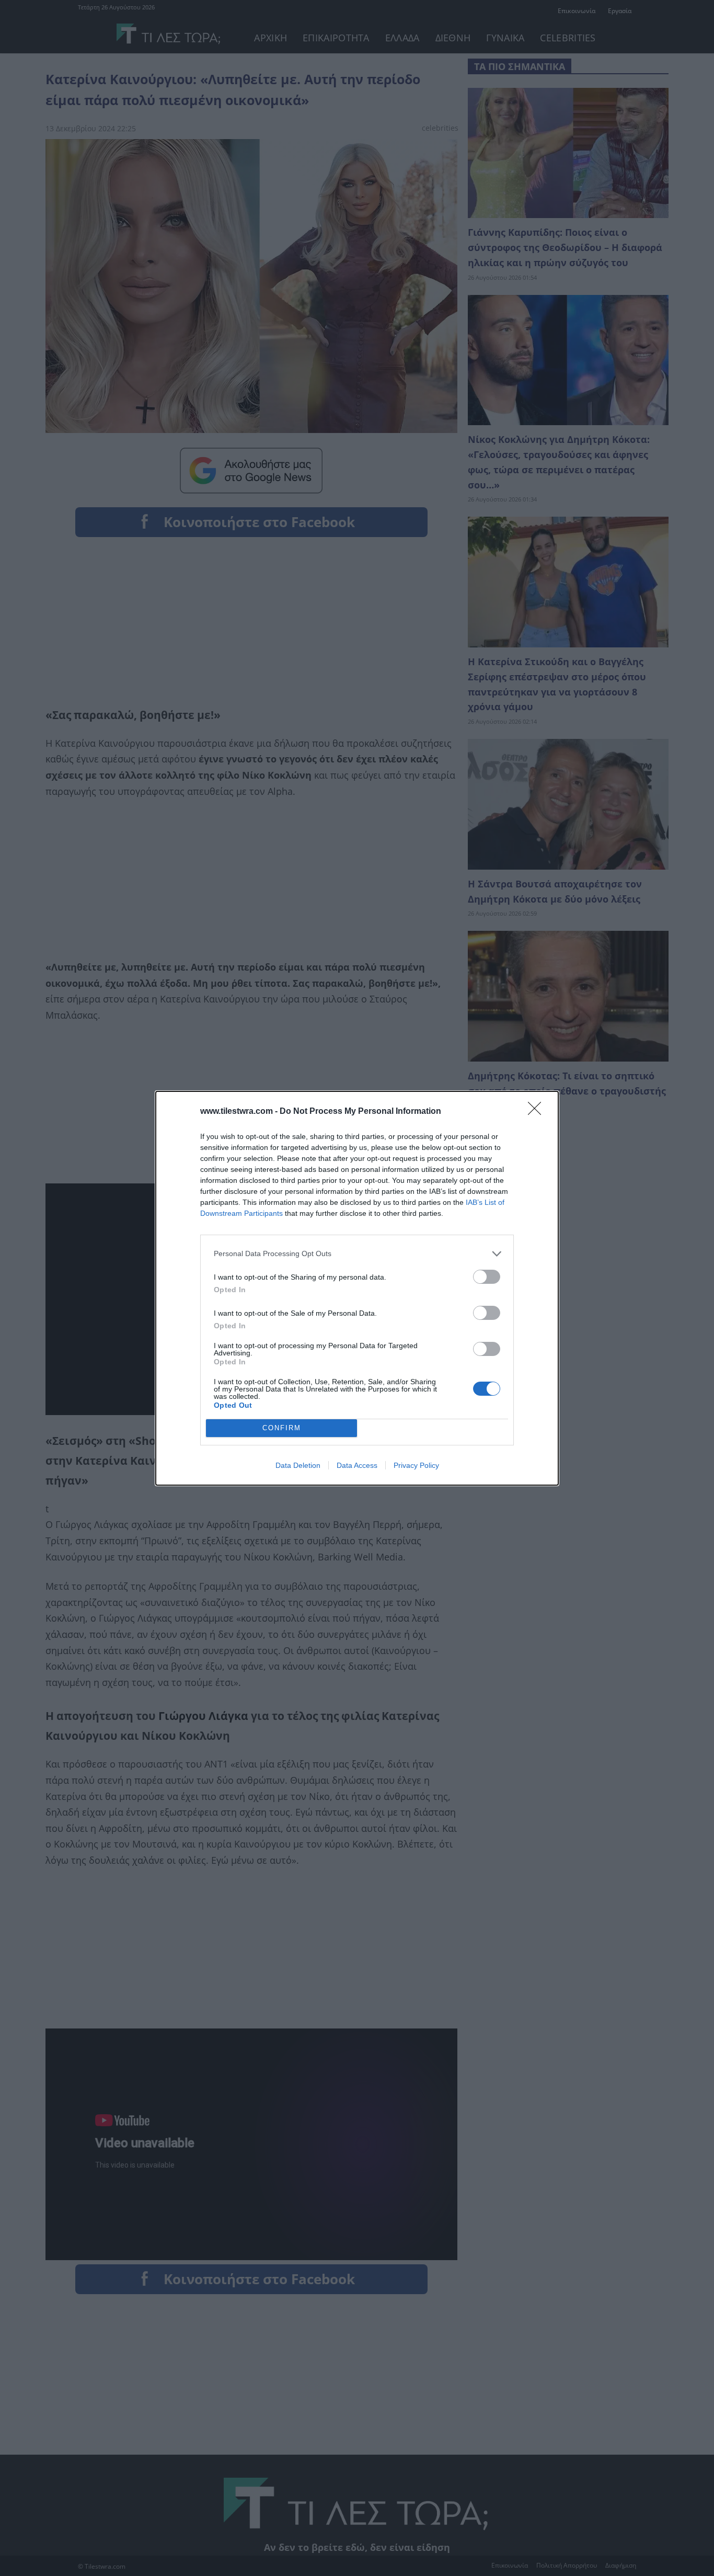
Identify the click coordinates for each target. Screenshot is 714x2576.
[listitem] (357, 1254)
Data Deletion (298, 1465)
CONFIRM (282, 1428)
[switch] (487, 1277)
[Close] (538, 1112)
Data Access (357, 1465)
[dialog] (357, 1288)
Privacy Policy (416, 1465)
